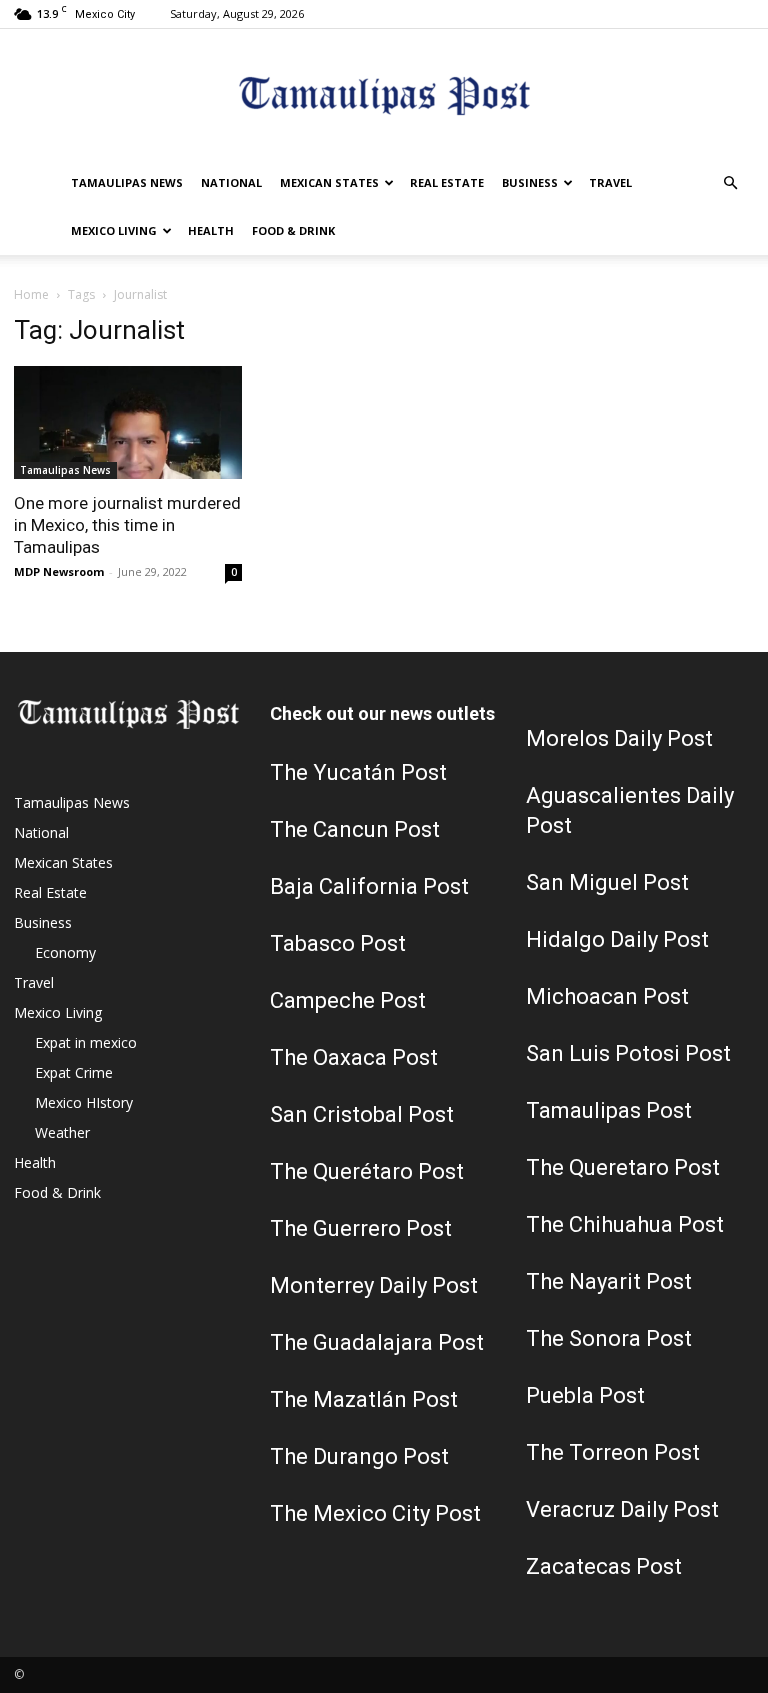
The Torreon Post (613, 1452)
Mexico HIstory (84, 1102)
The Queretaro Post (623, 1167)
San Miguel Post (607, 882)
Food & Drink (293, 230)
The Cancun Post (355, 829)
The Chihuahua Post (625, 1224)
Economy (65, 952)
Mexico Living (114, 230)
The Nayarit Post (609, 1281)
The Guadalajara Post (377, 1342)
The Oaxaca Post (354, 1057)
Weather (62, 1132)
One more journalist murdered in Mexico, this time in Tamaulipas (127, 525)
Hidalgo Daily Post (617, 939)
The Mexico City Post (375, 1513)
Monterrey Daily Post (374, 1285)
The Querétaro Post (367, 1171)
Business (530, 182)
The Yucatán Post (358, 772)
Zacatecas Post (604, 1566)
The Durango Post (359, 1456)
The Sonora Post (609, 1338)
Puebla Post (585, 1395)
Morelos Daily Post (619, 738)
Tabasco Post (338, 943)
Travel (610, 182)
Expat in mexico (86, 1042)
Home (31, 294)
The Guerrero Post (361, 1228)
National (231, 182)
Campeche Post (348, 1000)
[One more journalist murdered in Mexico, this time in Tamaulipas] (128, 422)
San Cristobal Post (362, 1114)
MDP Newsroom (59, 571)
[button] (730, 183)
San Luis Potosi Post (628, 1053)
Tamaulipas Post (609, 1110)
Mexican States (329, 182)
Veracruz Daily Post (622, 1509)
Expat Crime (74, 1072)
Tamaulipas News (127, 182)
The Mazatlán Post (364, 1399)
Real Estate (447, 182)
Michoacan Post (607, 996)
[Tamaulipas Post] (384, 95)
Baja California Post (369, 886)
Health (211, 230)
